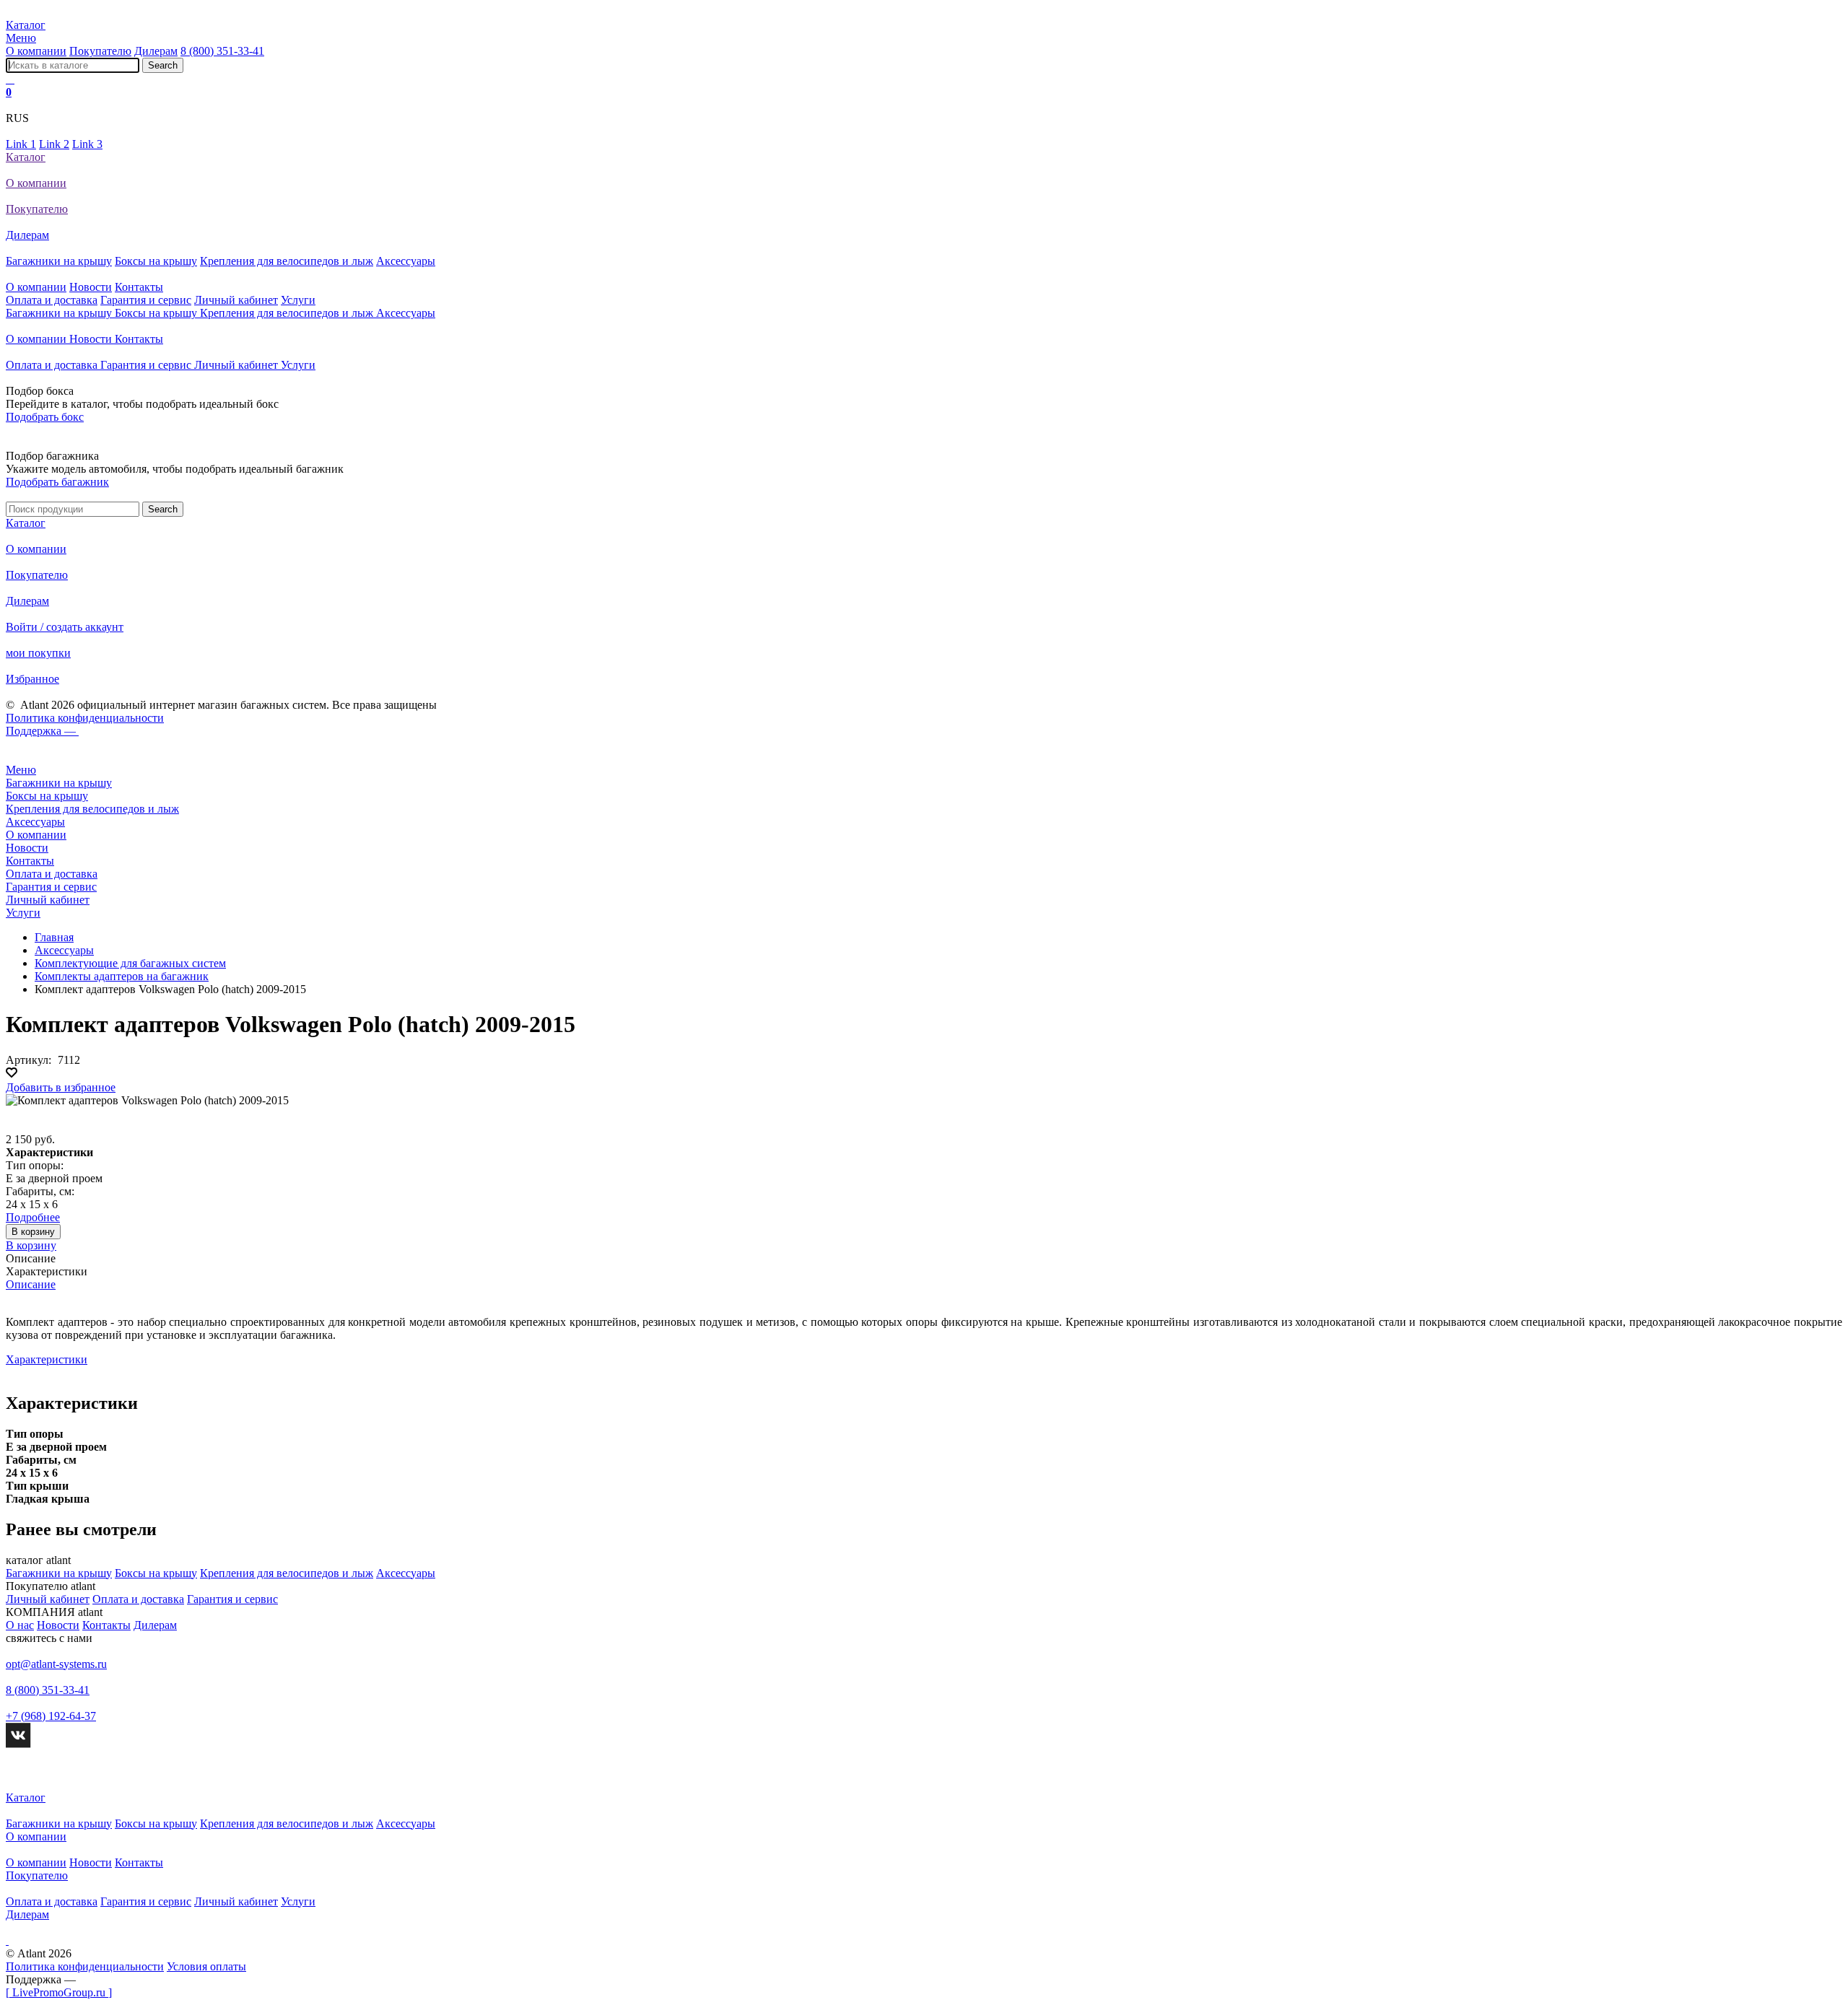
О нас (20, 1625)
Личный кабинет (236, 300)
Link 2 (54, 144)
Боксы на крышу (156, 261)
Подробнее (33, 1217)
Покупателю (100, 51)
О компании (36, 51)
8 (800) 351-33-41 (222, 51)
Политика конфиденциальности (85, 718)
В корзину (33, 1232)
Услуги (298, 300)
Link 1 (21, 144)
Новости (91, 287)
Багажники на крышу (59, 261)
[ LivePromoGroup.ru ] (59, 1992)
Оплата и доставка (52, 300)
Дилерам (156, 51)
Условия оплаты (206, 1966)
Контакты (139, 287)
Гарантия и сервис (146, 300)
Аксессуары (406, 261)
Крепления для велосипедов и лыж (287, 261)
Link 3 (87, 144)
